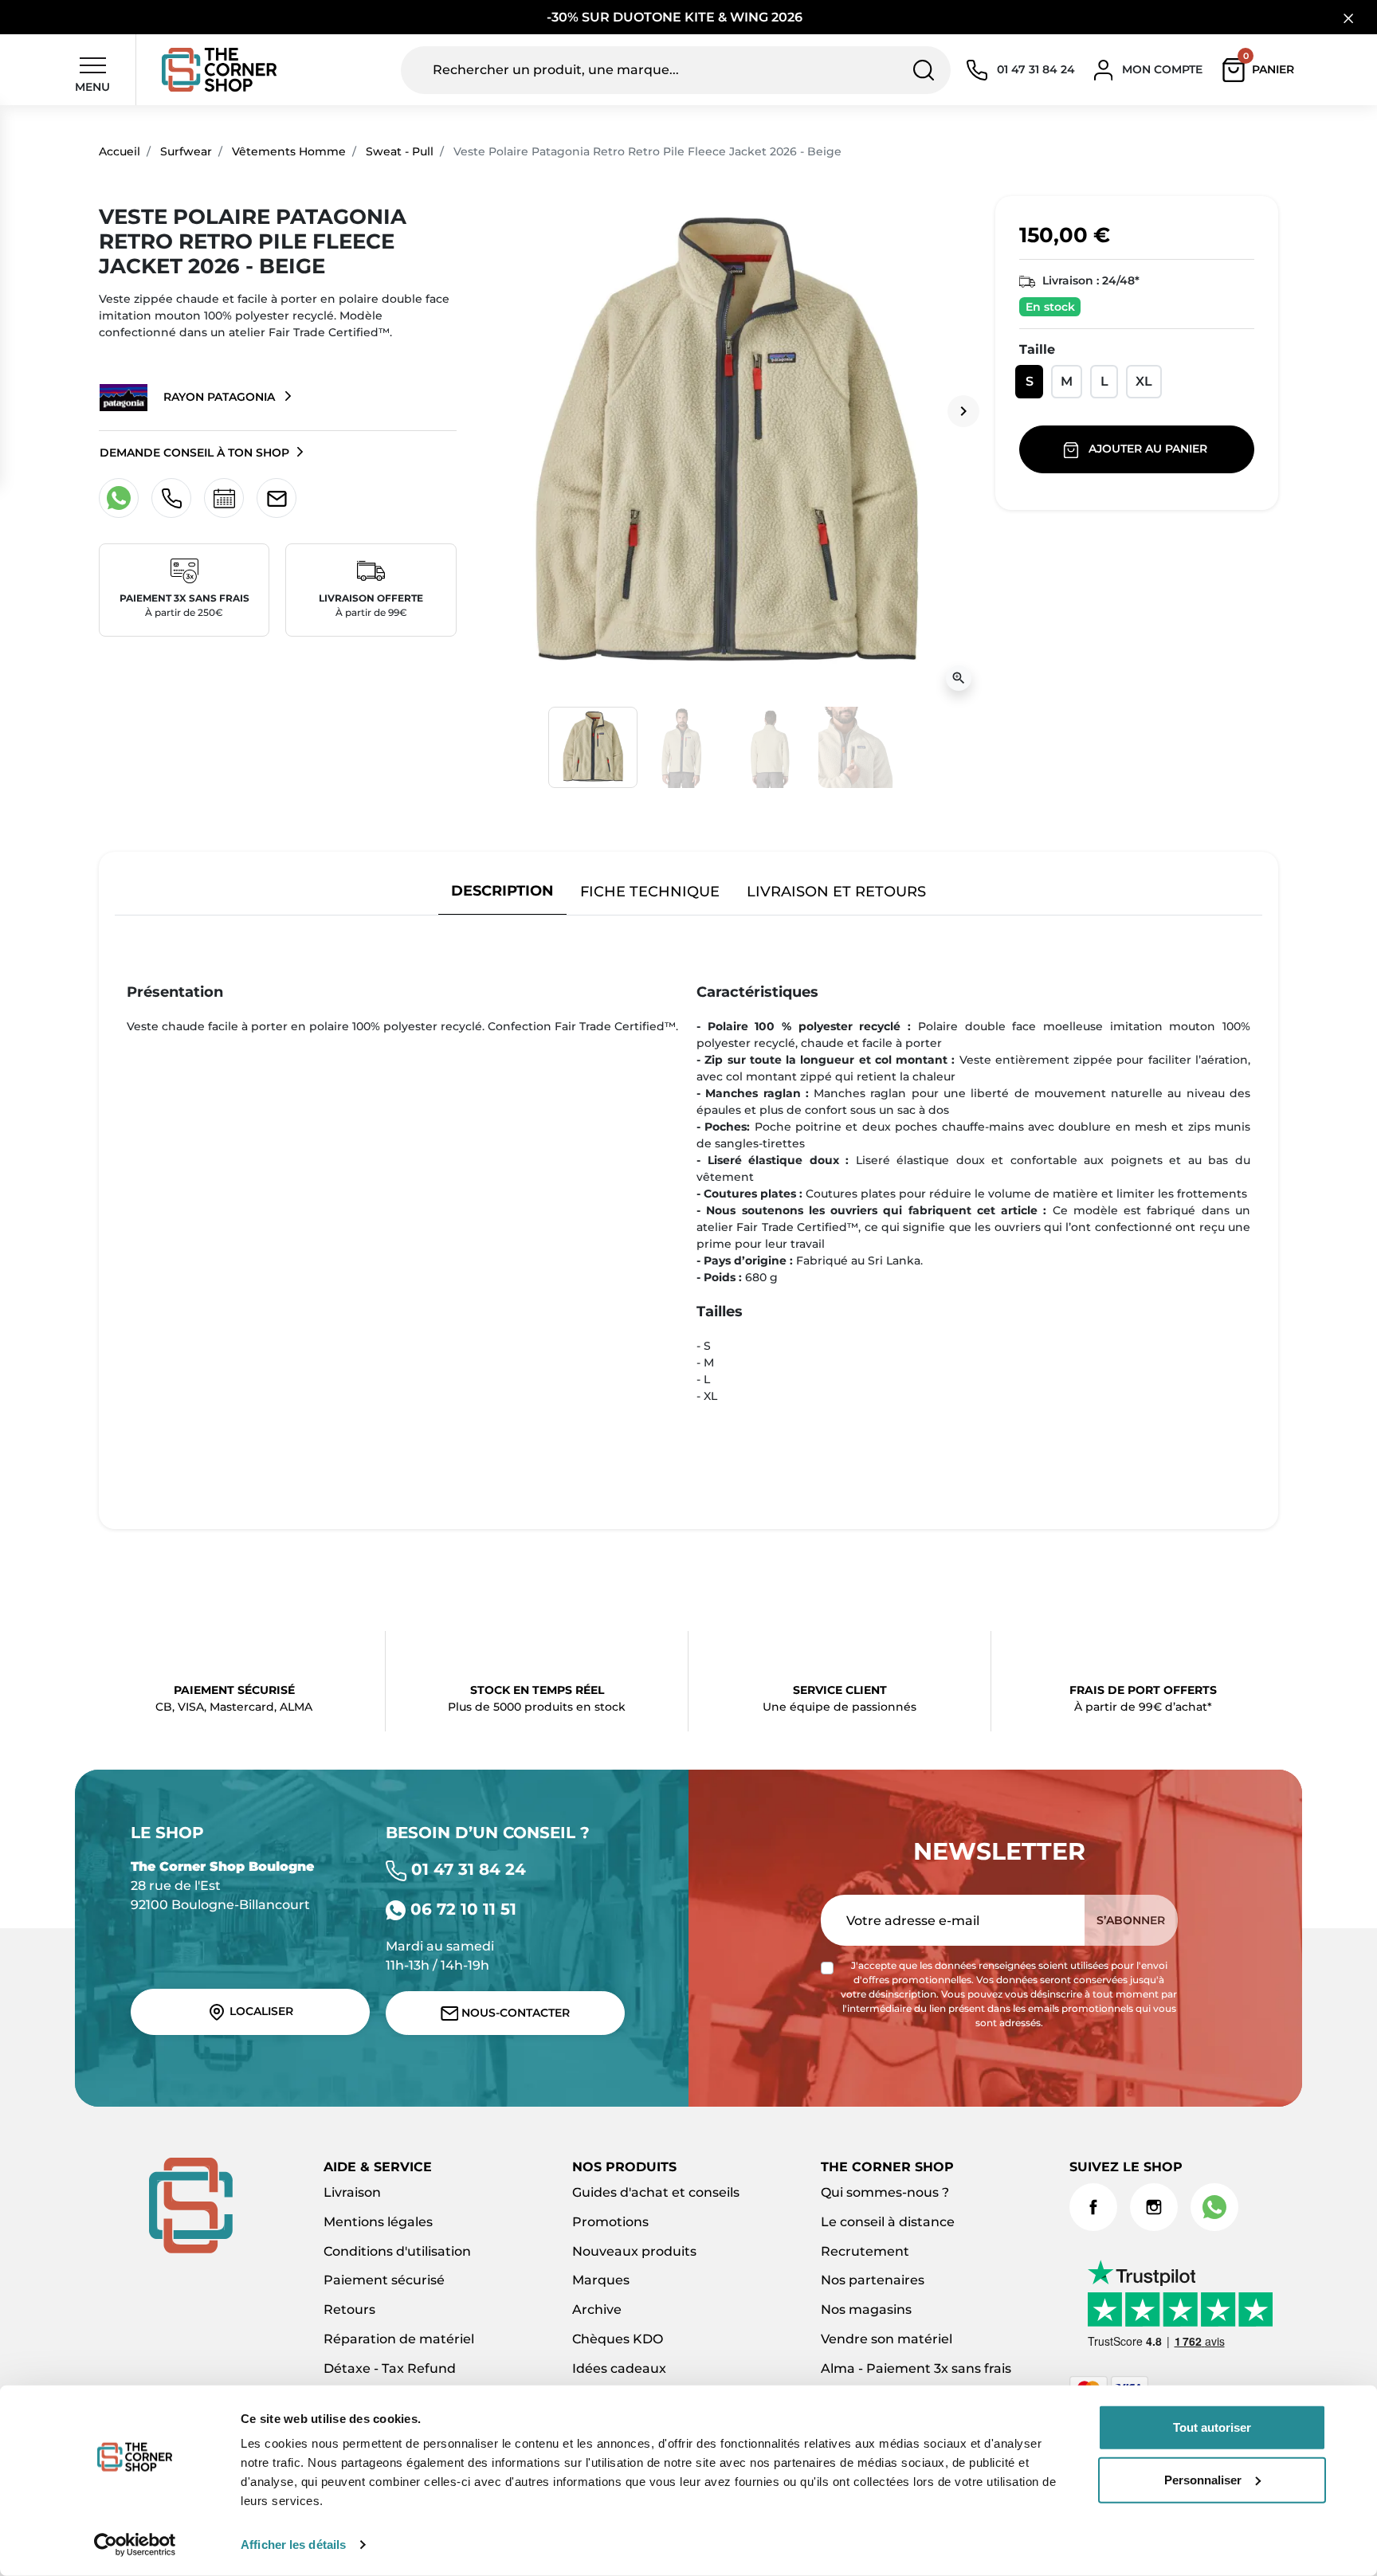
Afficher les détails (293, 2545)
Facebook (1093, 2207)
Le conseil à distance (888, 2222)
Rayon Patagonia (219, 397)
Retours (349, 2309)
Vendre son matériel (887, 2339)
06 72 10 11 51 (461, 1909)
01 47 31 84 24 (466, 1869)
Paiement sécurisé (384, 2280)
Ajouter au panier (1148, 449)
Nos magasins (866, 2309)
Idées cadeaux (619, 2368)
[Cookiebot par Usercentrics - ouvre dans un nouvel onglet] (135, 2545)
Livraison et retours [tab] (836, 891)
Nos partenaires (873, 2280)
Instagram (1154, 2207)
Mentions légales (378, 2222)
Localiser (260, 2011)
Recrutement (865, 2251)
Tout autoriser (1212, 2427)
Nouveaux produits (634, 2251)
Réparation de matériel (399, 2339)
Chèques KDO (618, 2339)
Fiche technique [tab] (650, 891)
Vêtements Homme (289, 151)
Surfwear (186, 151)
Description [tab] (502, 890)
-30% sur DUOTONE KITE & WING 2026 (676, 17)
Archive (597, 2309)
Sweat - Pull (400, 151)
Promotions (610, 2222)
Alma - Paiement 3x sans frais (916, 2368)
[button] (1262, 70)
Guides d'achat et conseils (656, 2192)
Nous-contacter (514, 2013)
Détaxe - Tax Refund (390, 2368)
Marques (601, 2280)
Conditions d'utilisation (397, 2251)
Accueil (120, 151)
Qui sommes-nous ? (885, 2192)
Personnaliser (1203, 2479)
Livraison (352, 2192)
